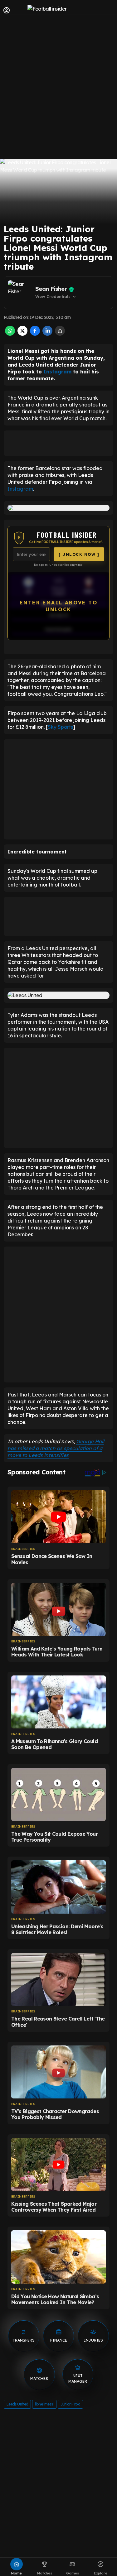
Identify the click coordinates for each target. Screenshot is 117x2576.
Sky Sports (60, 727)
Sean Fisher (51, 289)
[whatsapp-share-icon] (10, 334)
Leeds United (17, 2404)
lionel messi (44, 2404)
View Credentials (56, 297)
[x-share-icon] (22, 334)
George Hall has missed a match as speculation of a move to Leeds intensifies (56, 1448)
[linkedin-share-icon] (47, 334)
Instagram (57, 372)
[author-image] (20, 293)
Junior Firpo (70, 2404)
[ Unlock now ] (79, 554)
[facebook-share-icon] (35, 334)
